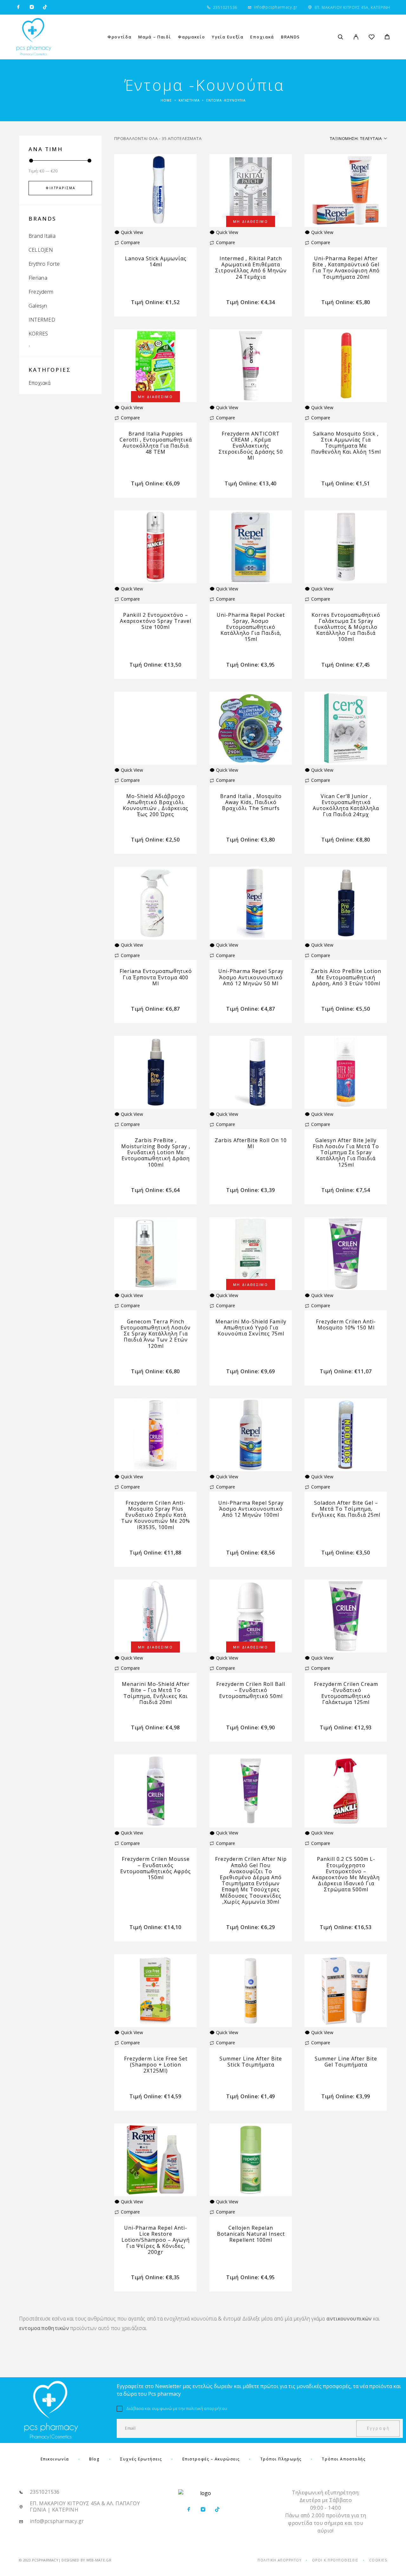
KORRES (38, 334)
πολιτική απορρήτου (207, 2408)
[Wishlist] (372, 38)
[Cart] (387, 37)
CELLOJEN (41, 250)
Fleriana (38, 278)
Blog (94, 2459)
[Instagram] (32, 7)
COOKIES (378, 2560)
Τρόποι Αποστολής (344, 2459)
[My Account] (356, 37)
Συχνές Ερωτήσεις (141, 2459)
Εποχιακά (39, 383)
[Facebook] (18, 7)
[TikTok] (45, 7)
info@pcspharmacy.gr (276, 7)
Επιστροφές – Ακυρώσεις (211, 2459)
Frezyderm (41, 292)
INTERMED (42, 320)
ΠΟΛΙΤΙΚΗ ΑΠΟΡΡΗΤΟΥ (279, 2560)
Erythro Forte (44, 264)
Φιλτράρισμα (60, 188)
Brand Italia (42, 236)
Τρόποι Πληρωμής (281, 2459)
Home (166, 100)
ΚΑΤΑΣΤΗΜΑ (189, 100)
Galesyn (38, 306)
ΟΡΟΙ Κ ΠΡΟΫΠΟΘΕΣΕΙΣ (335, 2560)
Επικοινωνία (55, 2459)
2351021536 (225, 7)
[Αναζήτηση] (341, 37)
